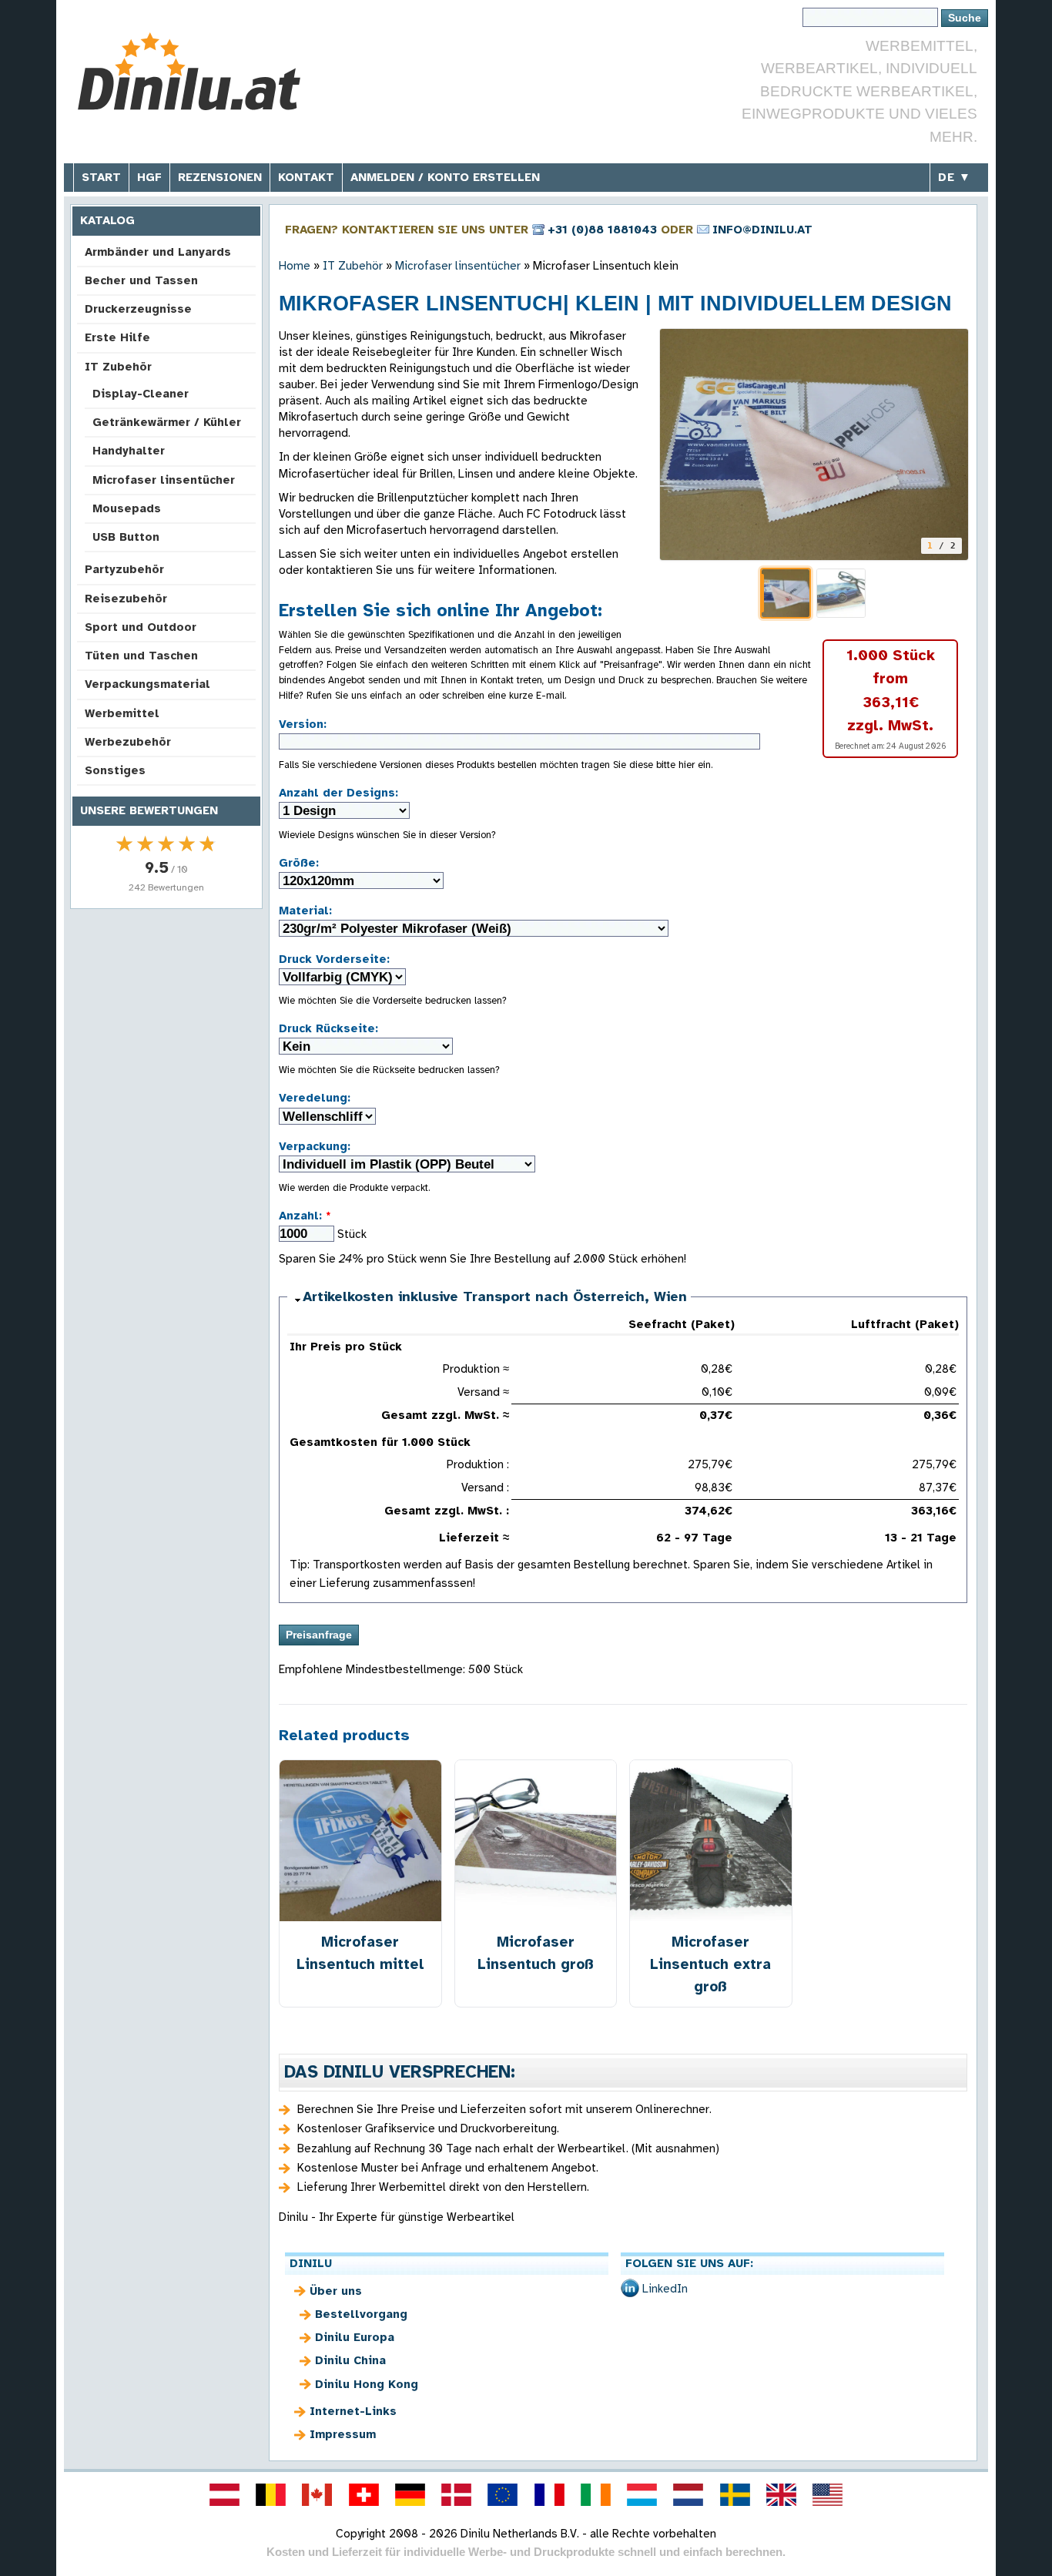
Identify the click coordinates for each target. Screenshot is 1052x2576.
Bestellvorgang (361, 2314)
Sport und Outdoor (141, 627)
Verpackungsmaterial (147, 684)
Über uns (336, 2291)
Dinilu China (350, 2360)
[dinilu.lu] (642, 2494)
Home (295, 266)
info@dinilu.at (762, 230)
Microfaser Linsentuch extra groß (710, 1964)
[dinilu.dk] (457, 2494)
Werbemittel (122, 713)
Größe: (299, 863)
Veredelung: (315, 1098)
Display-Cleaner (141, 394)
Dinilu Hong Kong (367, 2384)
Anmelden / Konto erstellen (445, 177)
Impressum (343, 2434)
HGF (149, 177)
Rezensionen (220, 177)
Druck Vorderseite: (334, 959)
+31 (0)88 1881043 (602, 230)
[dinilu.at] (224, 2494)
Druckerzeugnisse (138, 309)
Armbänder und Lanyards (158, 252)
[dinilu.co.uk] (781, 2494)
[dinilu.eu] (503, 2494)
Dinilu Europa (355, 2337)
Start (101, 177)
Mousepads (127, 508)
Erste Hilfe (117, 337)
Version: (303, 724)
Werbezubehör (128, 742)
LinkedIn (665, 2289)
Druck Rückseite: (328, 1028)
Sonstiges (115, 770)
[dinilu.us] (828, 2494)
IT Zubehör (118, 367)
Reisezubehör (126, 599)
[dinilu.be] (271, 2494)
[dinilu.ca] (317, 2494)
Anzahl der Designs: (338, 793)
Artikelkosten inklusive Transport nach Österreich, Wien (495, 1296)
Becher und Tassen (141, 280)
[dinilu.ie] (595, 2494)
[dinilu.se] (735, 2494)
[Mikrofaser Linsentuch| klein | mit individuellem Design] (814, 444)
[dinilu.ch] (364, 2494)
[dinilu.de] (410, 2494)
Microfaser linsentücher (164, 480)
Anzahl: (305, 1216)
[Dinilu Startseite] (189, 74)
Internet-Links (353, 2411)
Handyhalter (129, 451)
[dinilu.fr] (549, 2494)
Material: (305, 911)
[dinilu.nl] (688, 2494)
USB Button (126, 537)
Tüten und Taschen (141, 656)
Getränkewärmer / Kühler (167, 422)
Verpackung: (315, 1146)
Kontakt (306, 177)
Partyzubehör (124, 569)
